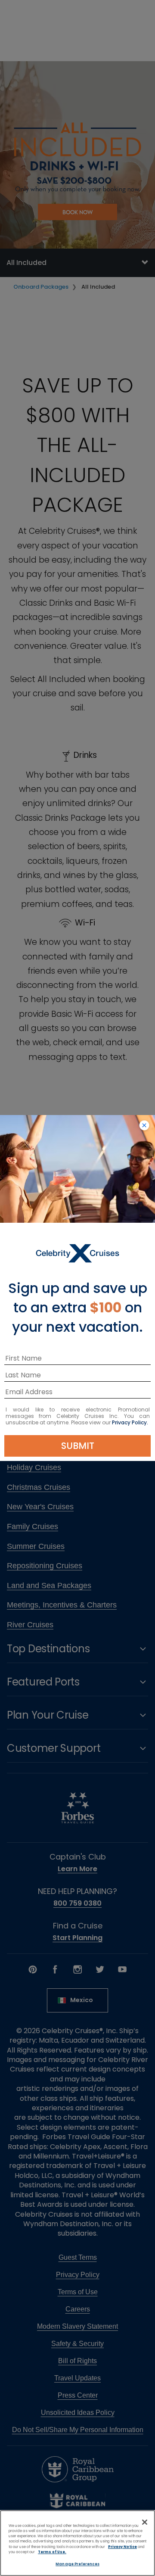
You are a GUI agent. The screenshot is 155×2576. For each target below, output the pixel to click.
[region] (77, 2543)
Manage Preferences (77, 2564)
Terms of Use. (52, 2552)
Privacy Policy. (130, 1422)
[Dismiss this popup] (144, 1126)
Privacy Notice (122, 2547)
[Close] (145, 2522)
